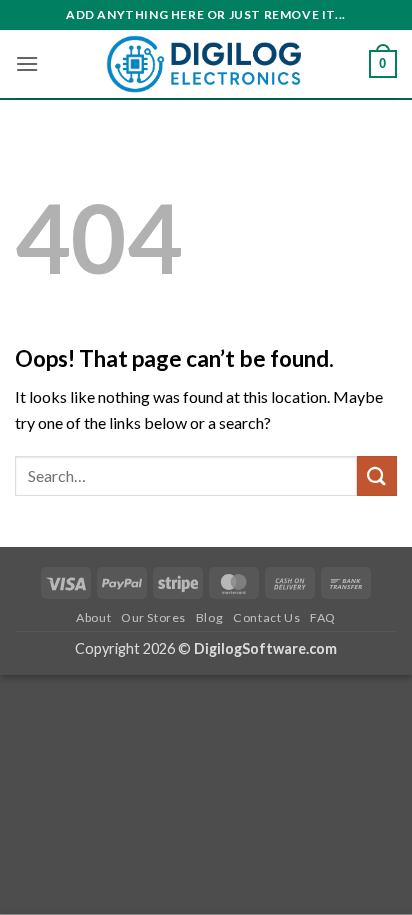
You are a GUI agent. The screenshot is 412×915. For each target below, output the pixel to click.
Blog (209, 617)
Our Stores (153, 617)
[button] (27, 63)
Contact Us (266, 617)
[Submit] (377, 475)
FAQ (323, 617)
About (93, 617)
